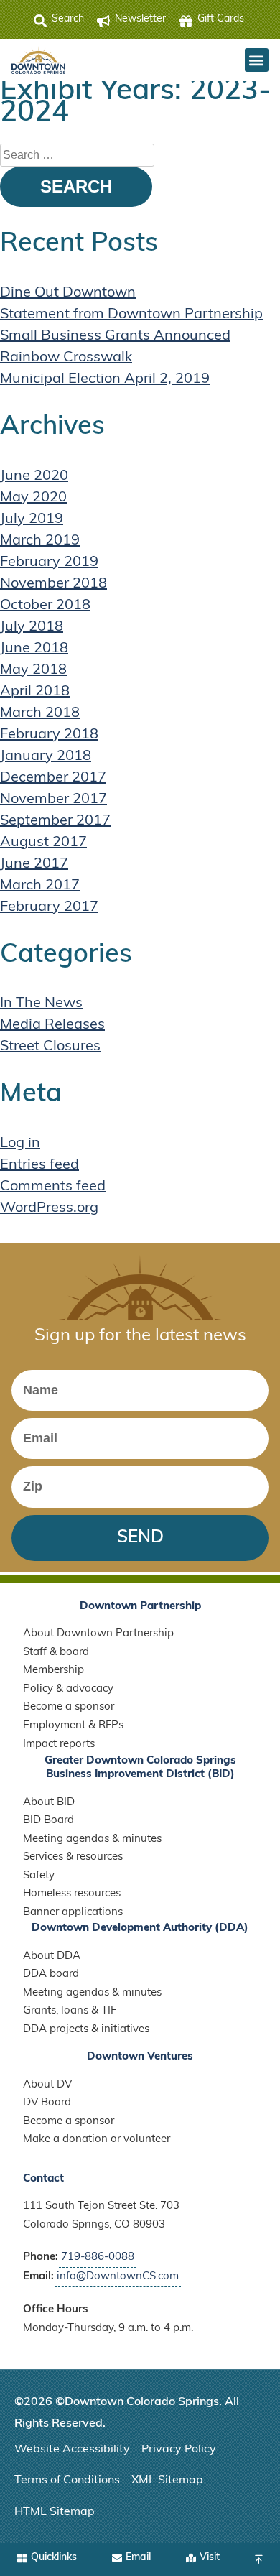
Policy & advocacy (68, 1689)
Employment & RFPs (73, 1726)
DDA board (51, 1974)
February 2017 (49, 907)
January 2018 (46, 756)
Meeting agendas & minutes (92, 1839)
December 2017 (53, 778)
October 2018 (45, 606)
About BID (49, 1803)
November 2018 (53, 584)
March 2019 (40, 541)
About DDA (52, 1956)
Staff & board (56, 1653)
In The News (41, 1004)
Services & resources (73, 1857)
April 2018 (35, 692)
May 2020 (33, 498)
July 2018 (32, 627)
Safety (39, 1876)
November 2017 (53, 800)
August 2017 (43, 843)
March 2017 (40, 886)
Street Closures (50, 1047)
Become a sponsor (69, 1707)
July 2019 (32, 519)
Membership (53, 1671)
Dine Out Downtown (68, 293)
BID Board (48, 1821)
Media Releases (52, 1025)
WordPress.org (49, 1208)
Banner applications (73, 1913)
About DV (47, 2085)
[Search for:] (77, 155)
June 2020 (34, 476)
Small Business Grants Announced (115, 336)
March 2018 (40, 713)
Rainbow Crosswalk (66, 358)
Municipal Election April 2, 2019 (105, 379)
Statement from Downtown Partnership (131, 315)
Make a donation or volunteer (97, 2140)
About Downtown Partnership (98, 1634)
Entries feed (39, 1165)
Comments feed (53, 1187)
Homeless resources (72, 1894)
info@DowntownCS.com (118, 2277)
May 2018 (33, 670)
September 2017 (55, 821)
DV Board (47, 2103)
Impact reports (59, 1745)
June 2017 (34, 864)
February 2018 (49, 735)
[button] (257, 60)
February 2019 (49, 562)
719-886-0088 (98, 2257)
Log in (20, 1144)
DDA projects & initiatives (86, 2030)
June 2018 (34, 649)
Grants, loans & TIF (70, 2011)
